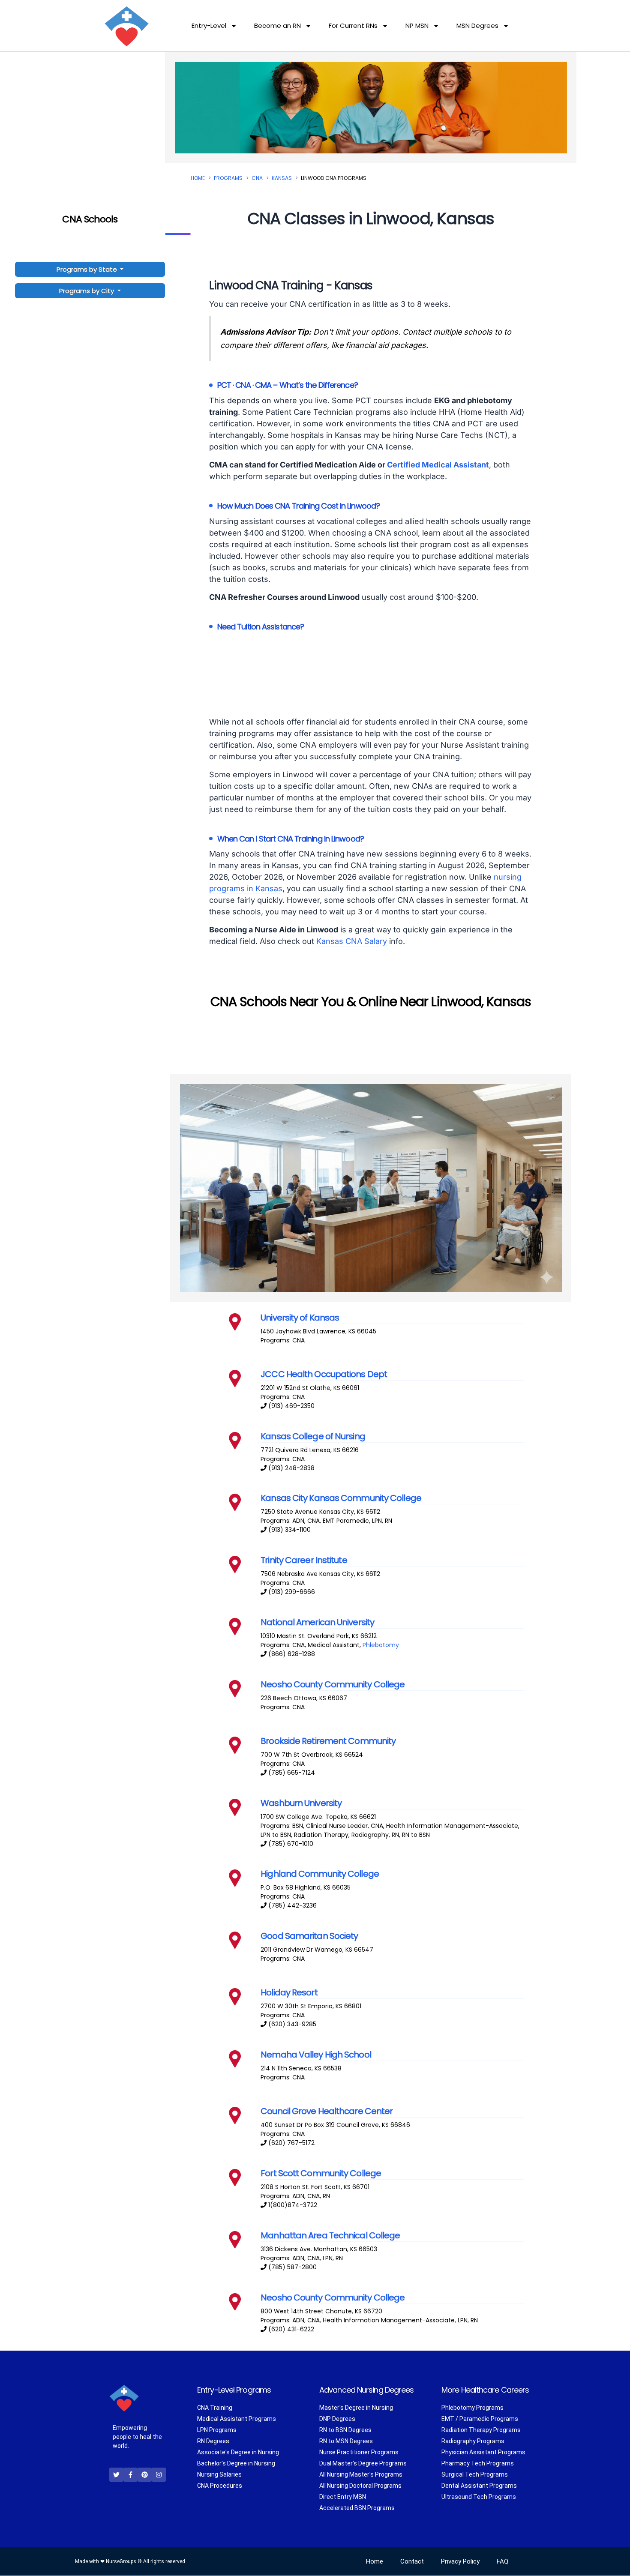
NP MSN (417, 25)
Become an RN (277, 25)
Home (198, 178)
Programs (228, 178)
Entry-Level (209, 25)
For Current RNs (353, 25)
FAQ (502, 2562)
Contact (412, 2562)
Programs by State (88, 269)
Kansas (282, 178)
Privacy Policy (460, 2562)
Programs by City (87, 291)
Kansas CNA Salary (352, 941)
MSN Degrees (477, 25)
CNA (257, 178)
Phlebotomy (381, 1645)
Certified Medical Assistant (438, 465)
